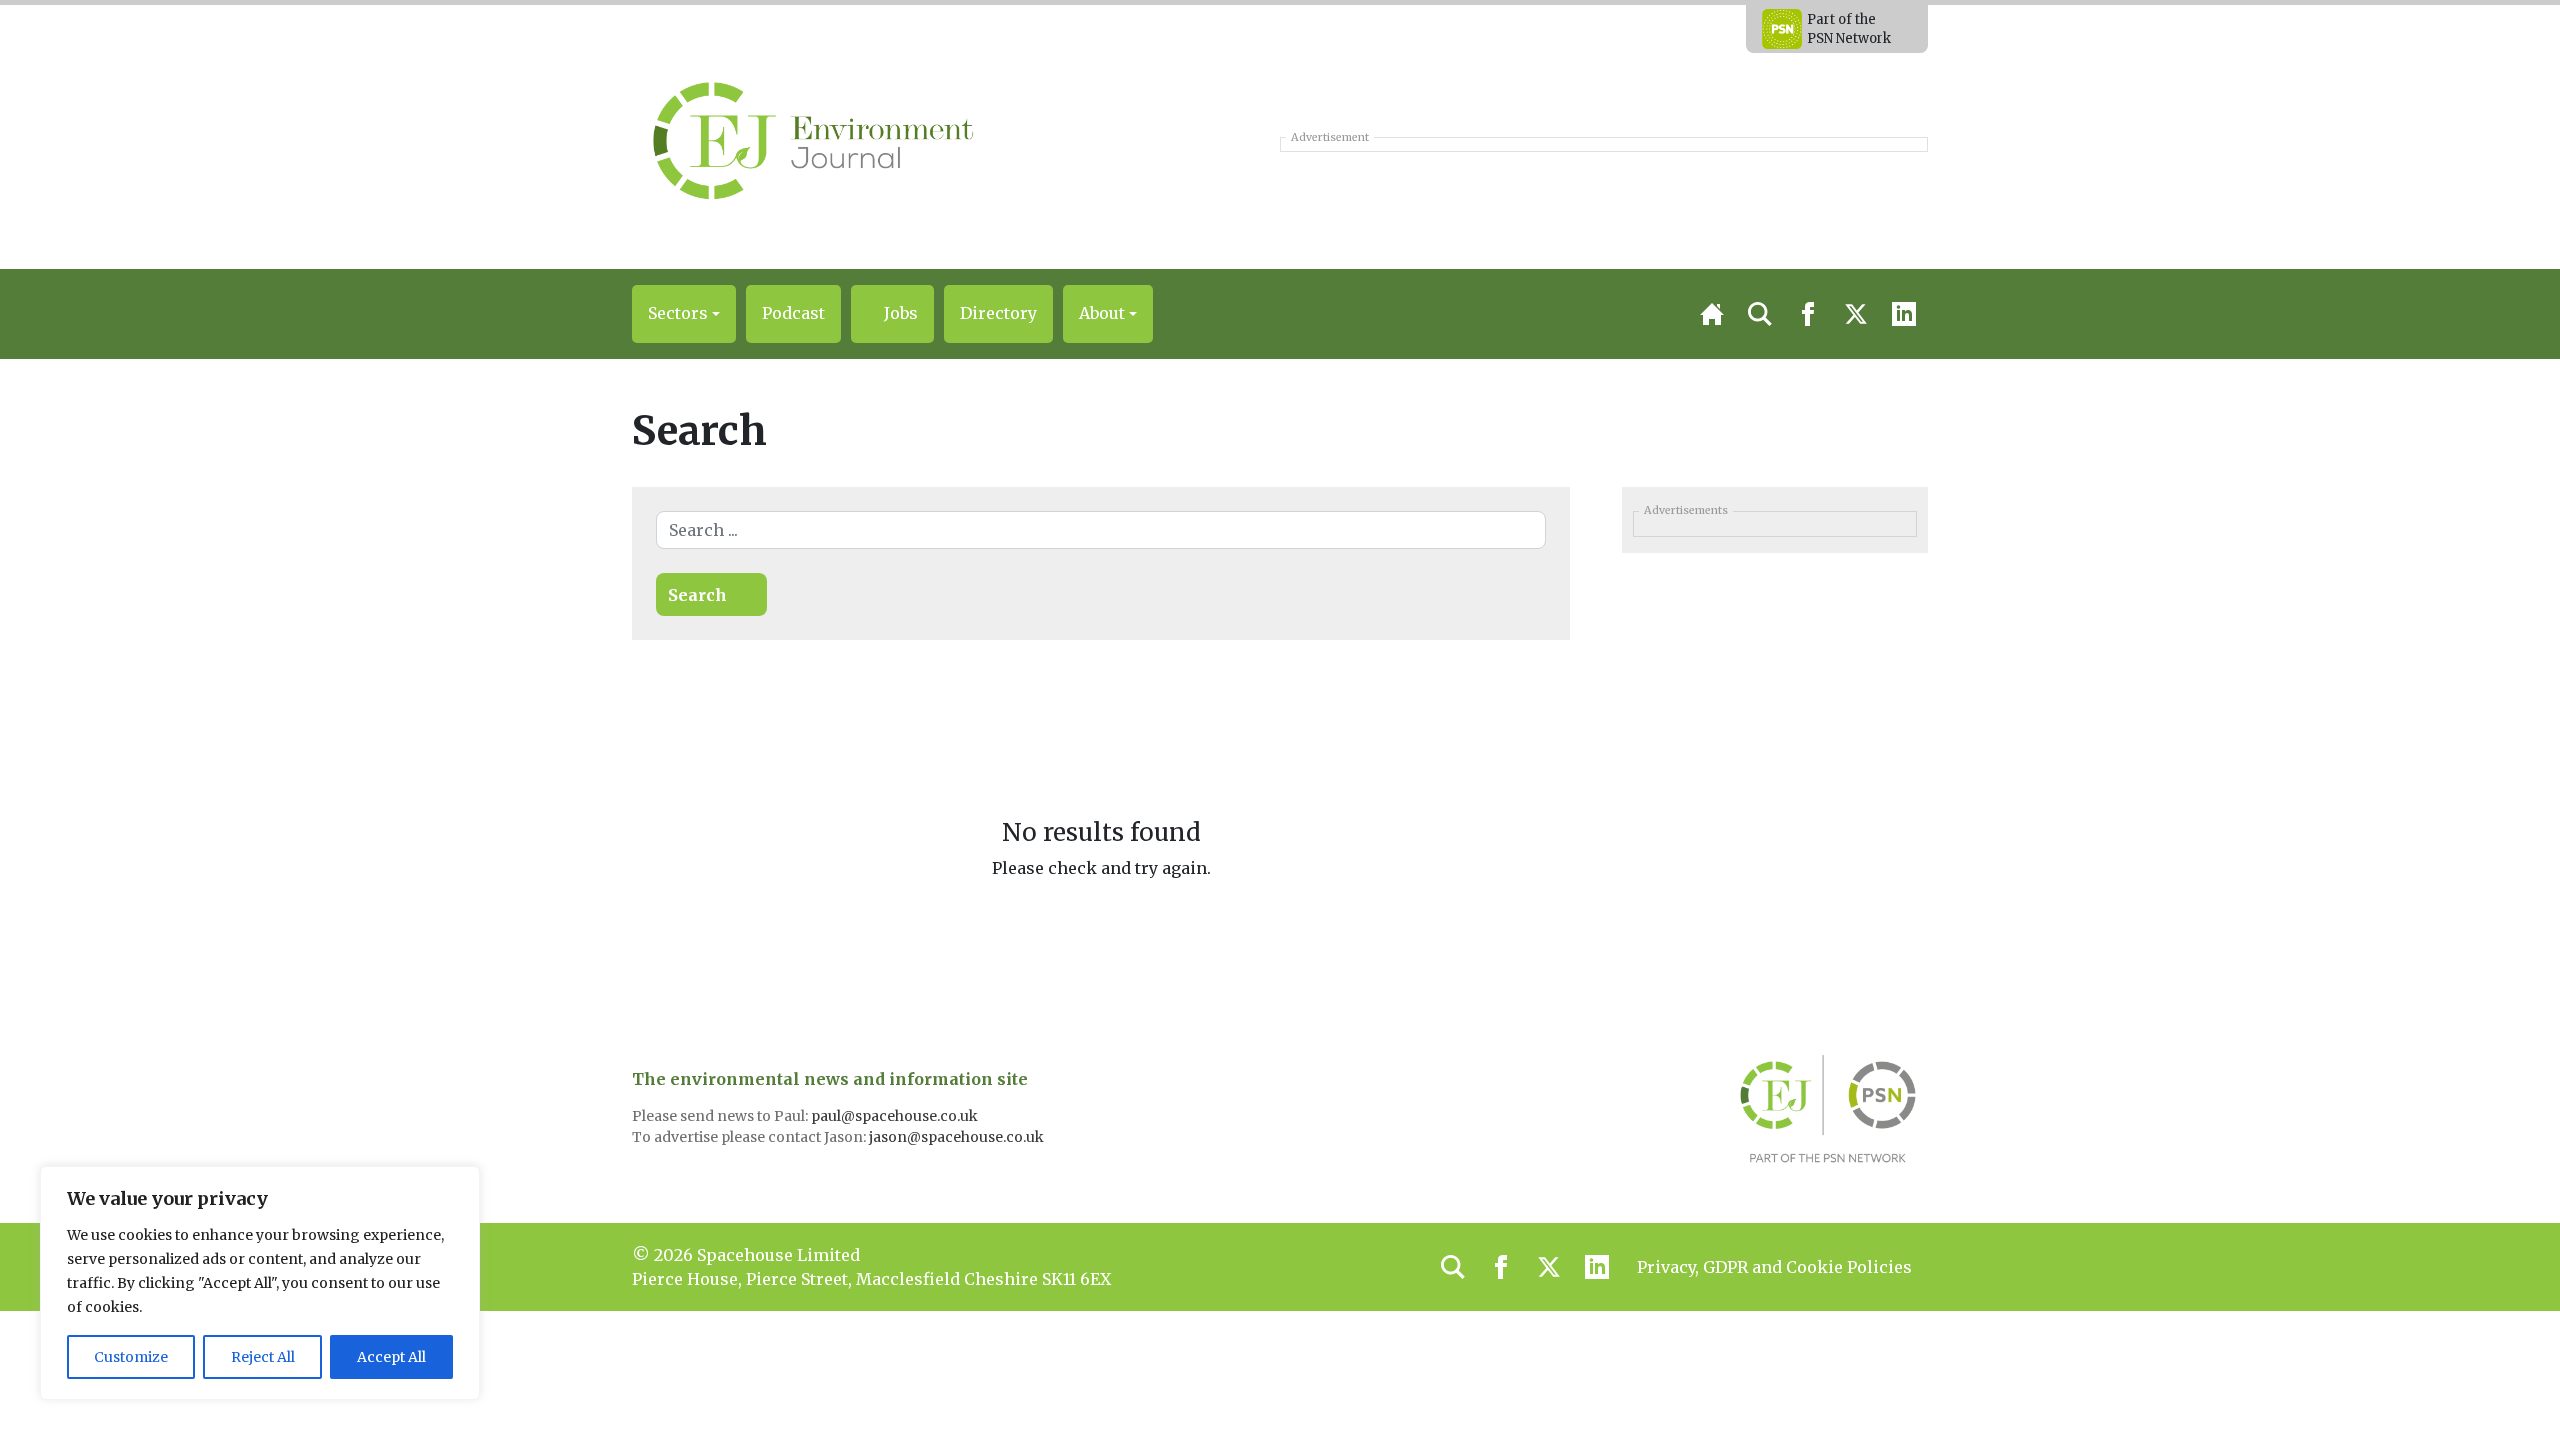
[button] (684, 314)
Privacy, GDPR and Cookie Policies (1774, 1267)
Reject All (263, 1357)
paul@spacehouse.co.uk (896, 1116)
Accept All (391, 1357)
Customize (131, 1357)
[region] (260, 1283)
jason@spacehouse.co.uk (958, 1137)
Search (697, 595)
